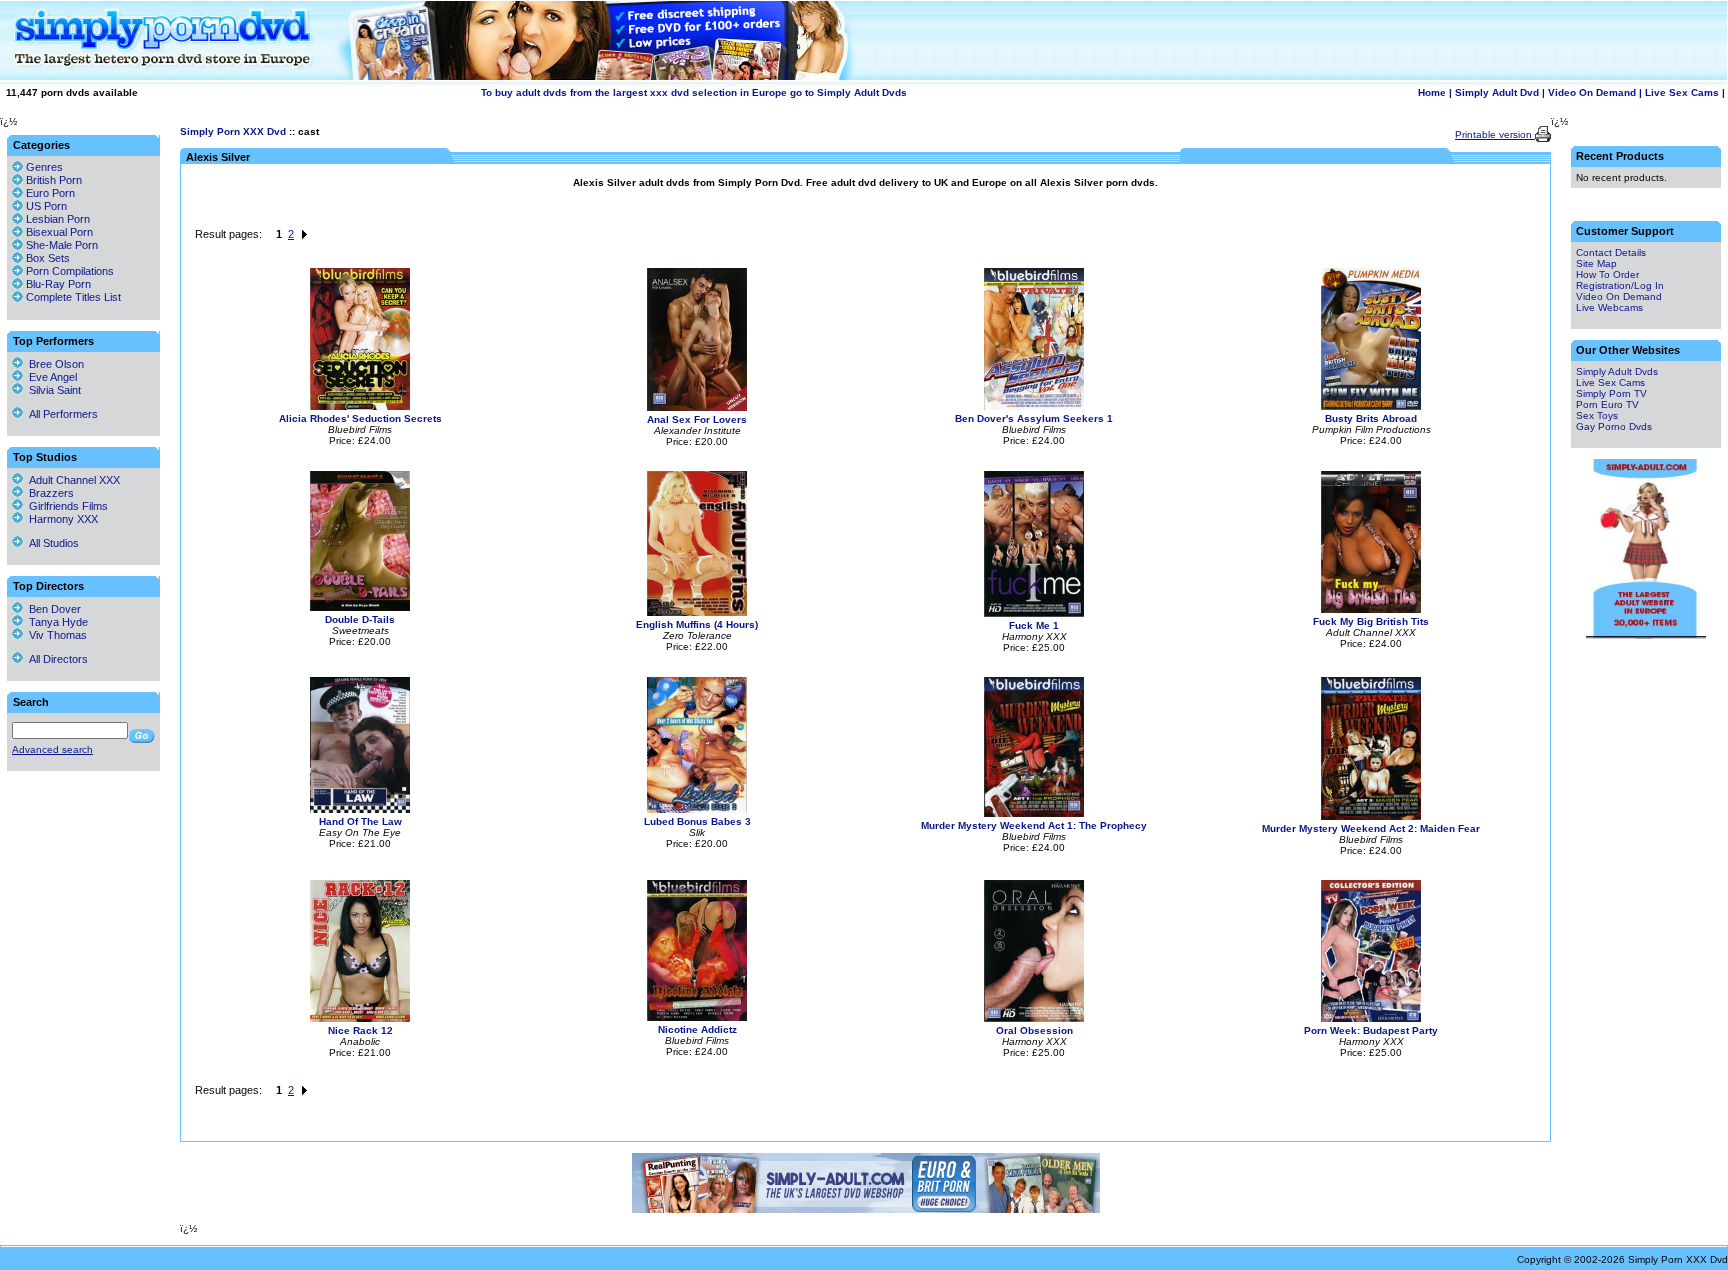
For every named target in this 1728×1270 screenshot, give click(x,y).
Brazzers (48, 493)
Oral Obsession (1034, 1030)
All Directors (55, 659)
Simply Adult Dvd (1497, 92)
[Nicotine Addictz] (697, 1017)
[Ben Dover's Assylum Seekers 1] (1034, 406)
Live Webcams (1609, 307)
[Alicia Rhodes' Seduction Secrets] (360, 406)
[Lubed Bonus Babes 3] (697, 809)
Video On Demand (1592, 92)
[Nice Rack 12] (360, 1018)
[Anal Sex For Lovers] (697, 407)
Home (1432, 92)
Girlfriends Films (65, 506)
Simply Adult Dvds (1617, 371)
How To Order (1607, 274)
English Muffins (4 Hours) (697, 624)
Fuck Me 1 (1034, 625)
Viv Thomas (55, 635)
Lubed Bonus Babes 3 (697, 821)
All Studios (51, 543)
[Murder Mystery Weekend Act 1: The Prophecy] (1034, 813)
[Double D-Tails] (360, 607)
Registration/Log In (1620, 285)
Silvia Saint (52, 390)
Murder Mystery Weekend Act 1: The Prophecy (1034, 825)
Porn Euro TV (1607, 404)
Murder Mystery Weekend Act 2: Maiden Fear (1371, 828)
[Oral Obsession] (1034, 1018)
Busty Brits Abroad (1371, 418)
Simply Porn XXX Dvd (233, 131)
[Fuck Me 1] (1034, 613)
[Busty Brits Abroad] (1371, 406)
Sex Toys (1597, 415)
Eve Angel (50, 377)
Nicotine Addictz (697, 1029)
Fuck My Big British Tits (1371, 621)
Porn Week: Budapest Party (1371, 1030)
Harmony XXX (60, 519)
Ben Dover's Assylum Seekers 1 (1034, 418)
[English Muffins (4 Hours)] (697, 612)
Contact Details (1611, 252)
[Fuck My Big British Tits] (1371, 609)
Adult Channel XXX (71, 480)
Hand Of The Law (360, 821)
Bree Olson (53, 364)
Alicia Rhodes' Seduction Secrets (360, 418)
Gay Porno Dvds (1614, 426)
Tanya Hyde (55, 622)
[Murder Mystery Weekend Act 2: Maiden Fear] (1371, 816)
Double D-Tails (360, 619)
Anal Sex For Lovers (697, 419)
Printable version (1495, 134)
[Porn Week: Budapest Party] (1371, 1018)
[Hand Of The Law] (360, 809)
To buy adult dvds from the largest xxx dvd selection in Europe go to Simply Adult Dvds (694, 92)
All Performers (60, 414)
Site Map (1596, 263)
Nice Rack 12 (360, 1030)
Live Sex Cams (1682, 92)
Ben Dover (52, 609)
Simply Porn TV (1611, 393)
